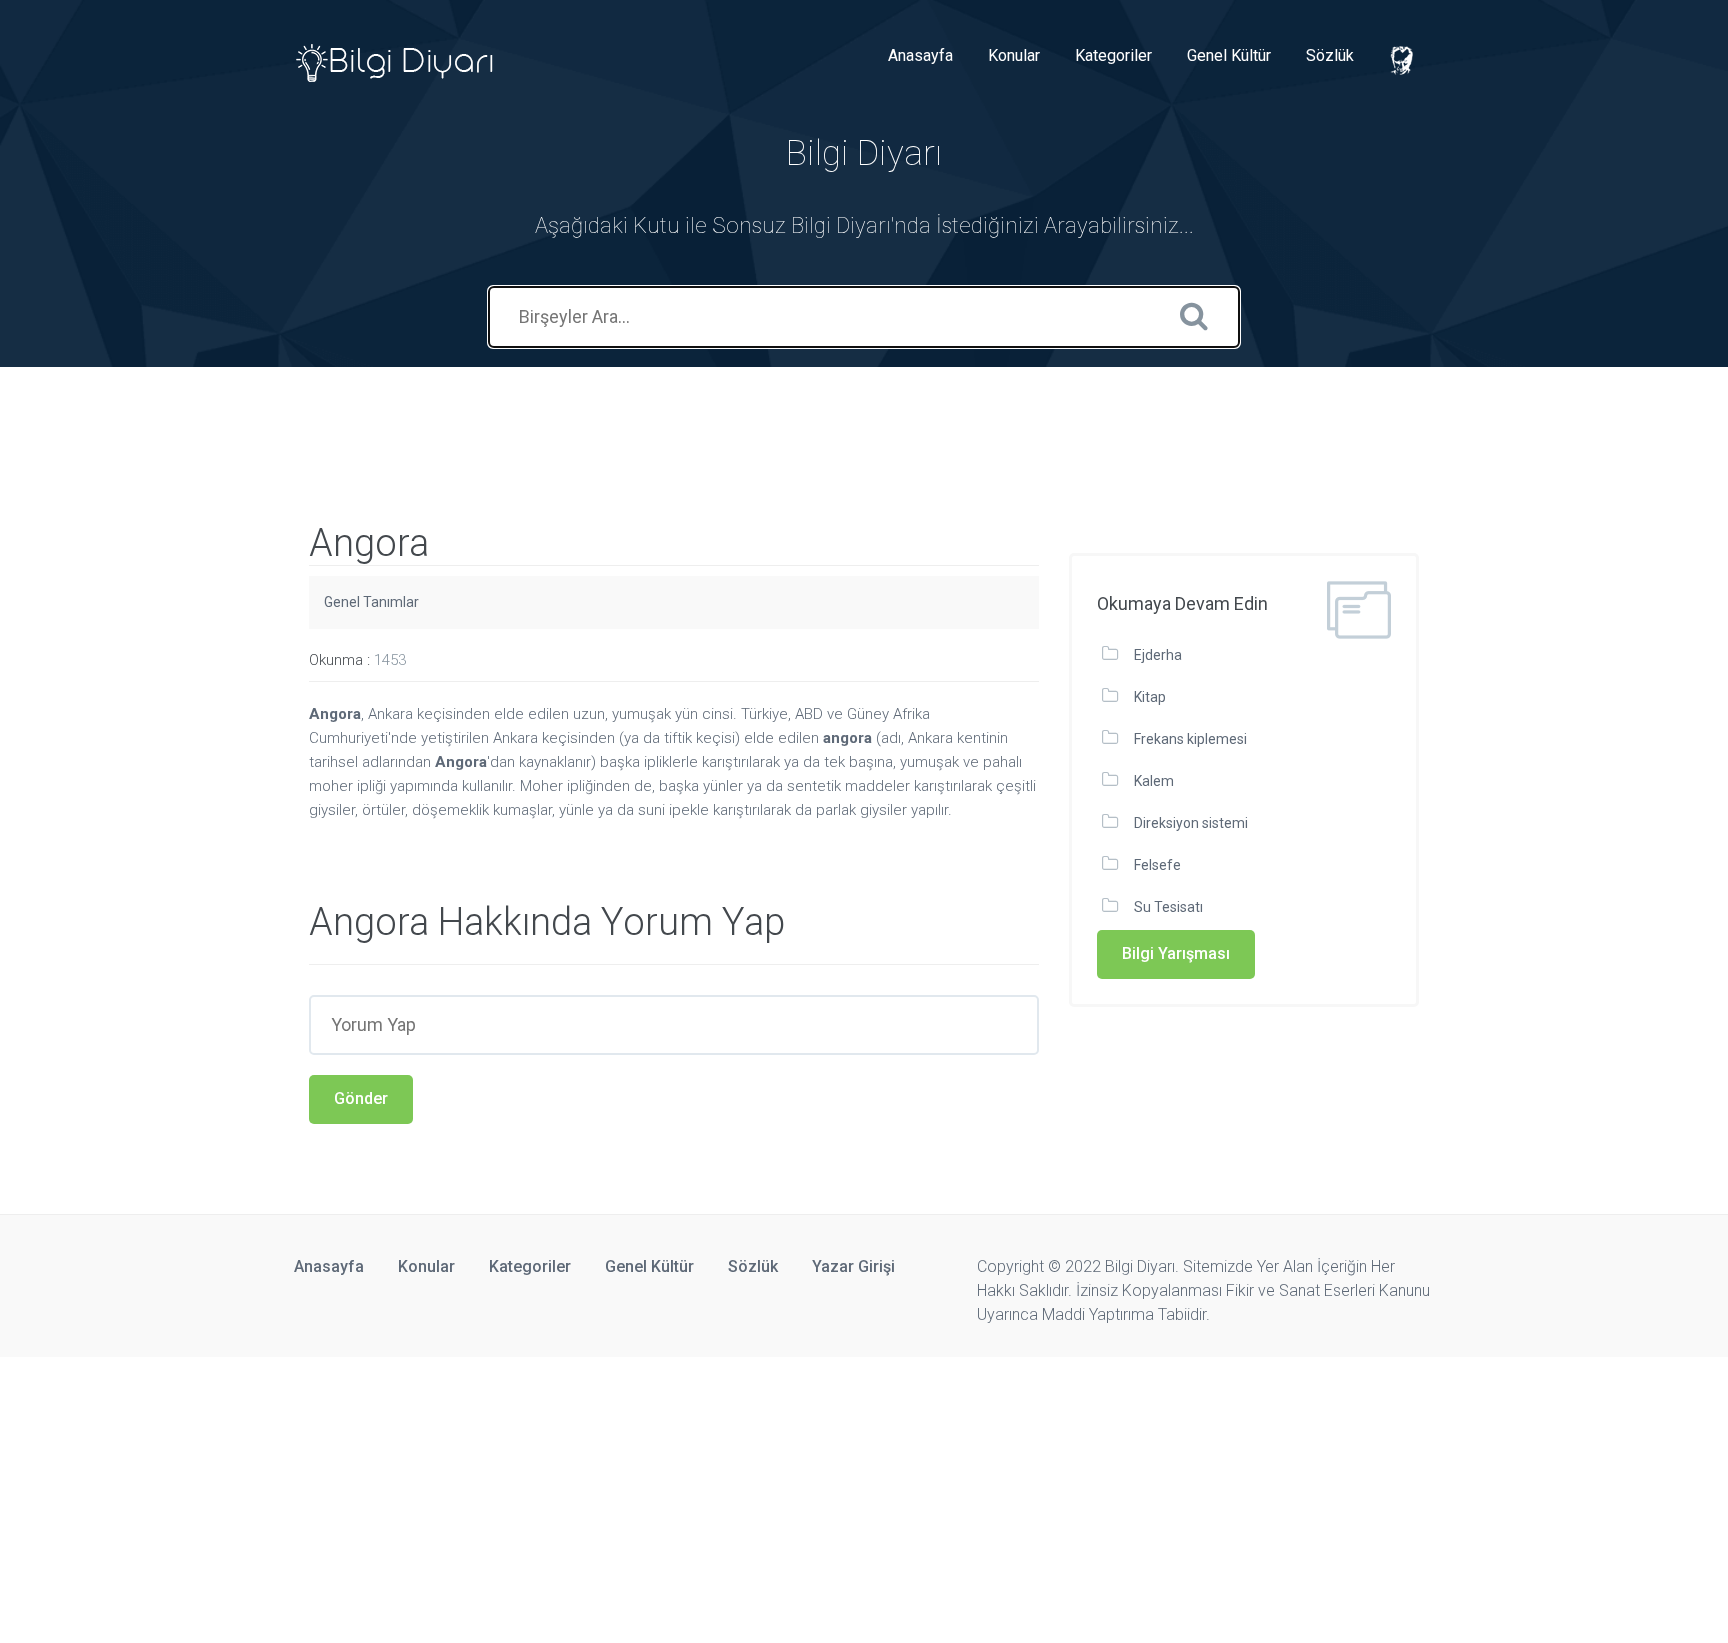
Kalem (1154, 781)
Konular (1014, 55)
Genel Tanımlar (371, 602)
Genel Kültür (1229, 55)
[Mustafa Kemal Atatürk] (1404, 61)
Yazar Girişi (853, 1266)
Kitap (1150, 697)
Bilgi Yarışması (1176, 953)
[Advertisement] (364, 412)
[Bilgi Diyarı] (396, 56)
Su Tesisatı (1168, 907)
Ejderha (1158, 655)
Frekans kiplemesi (1190, 739)
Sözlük (1330, 55)
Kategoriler (1113, 55)
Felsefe (1157, 865)
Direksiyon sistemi (1191, 823)
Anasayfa (920, 55)
